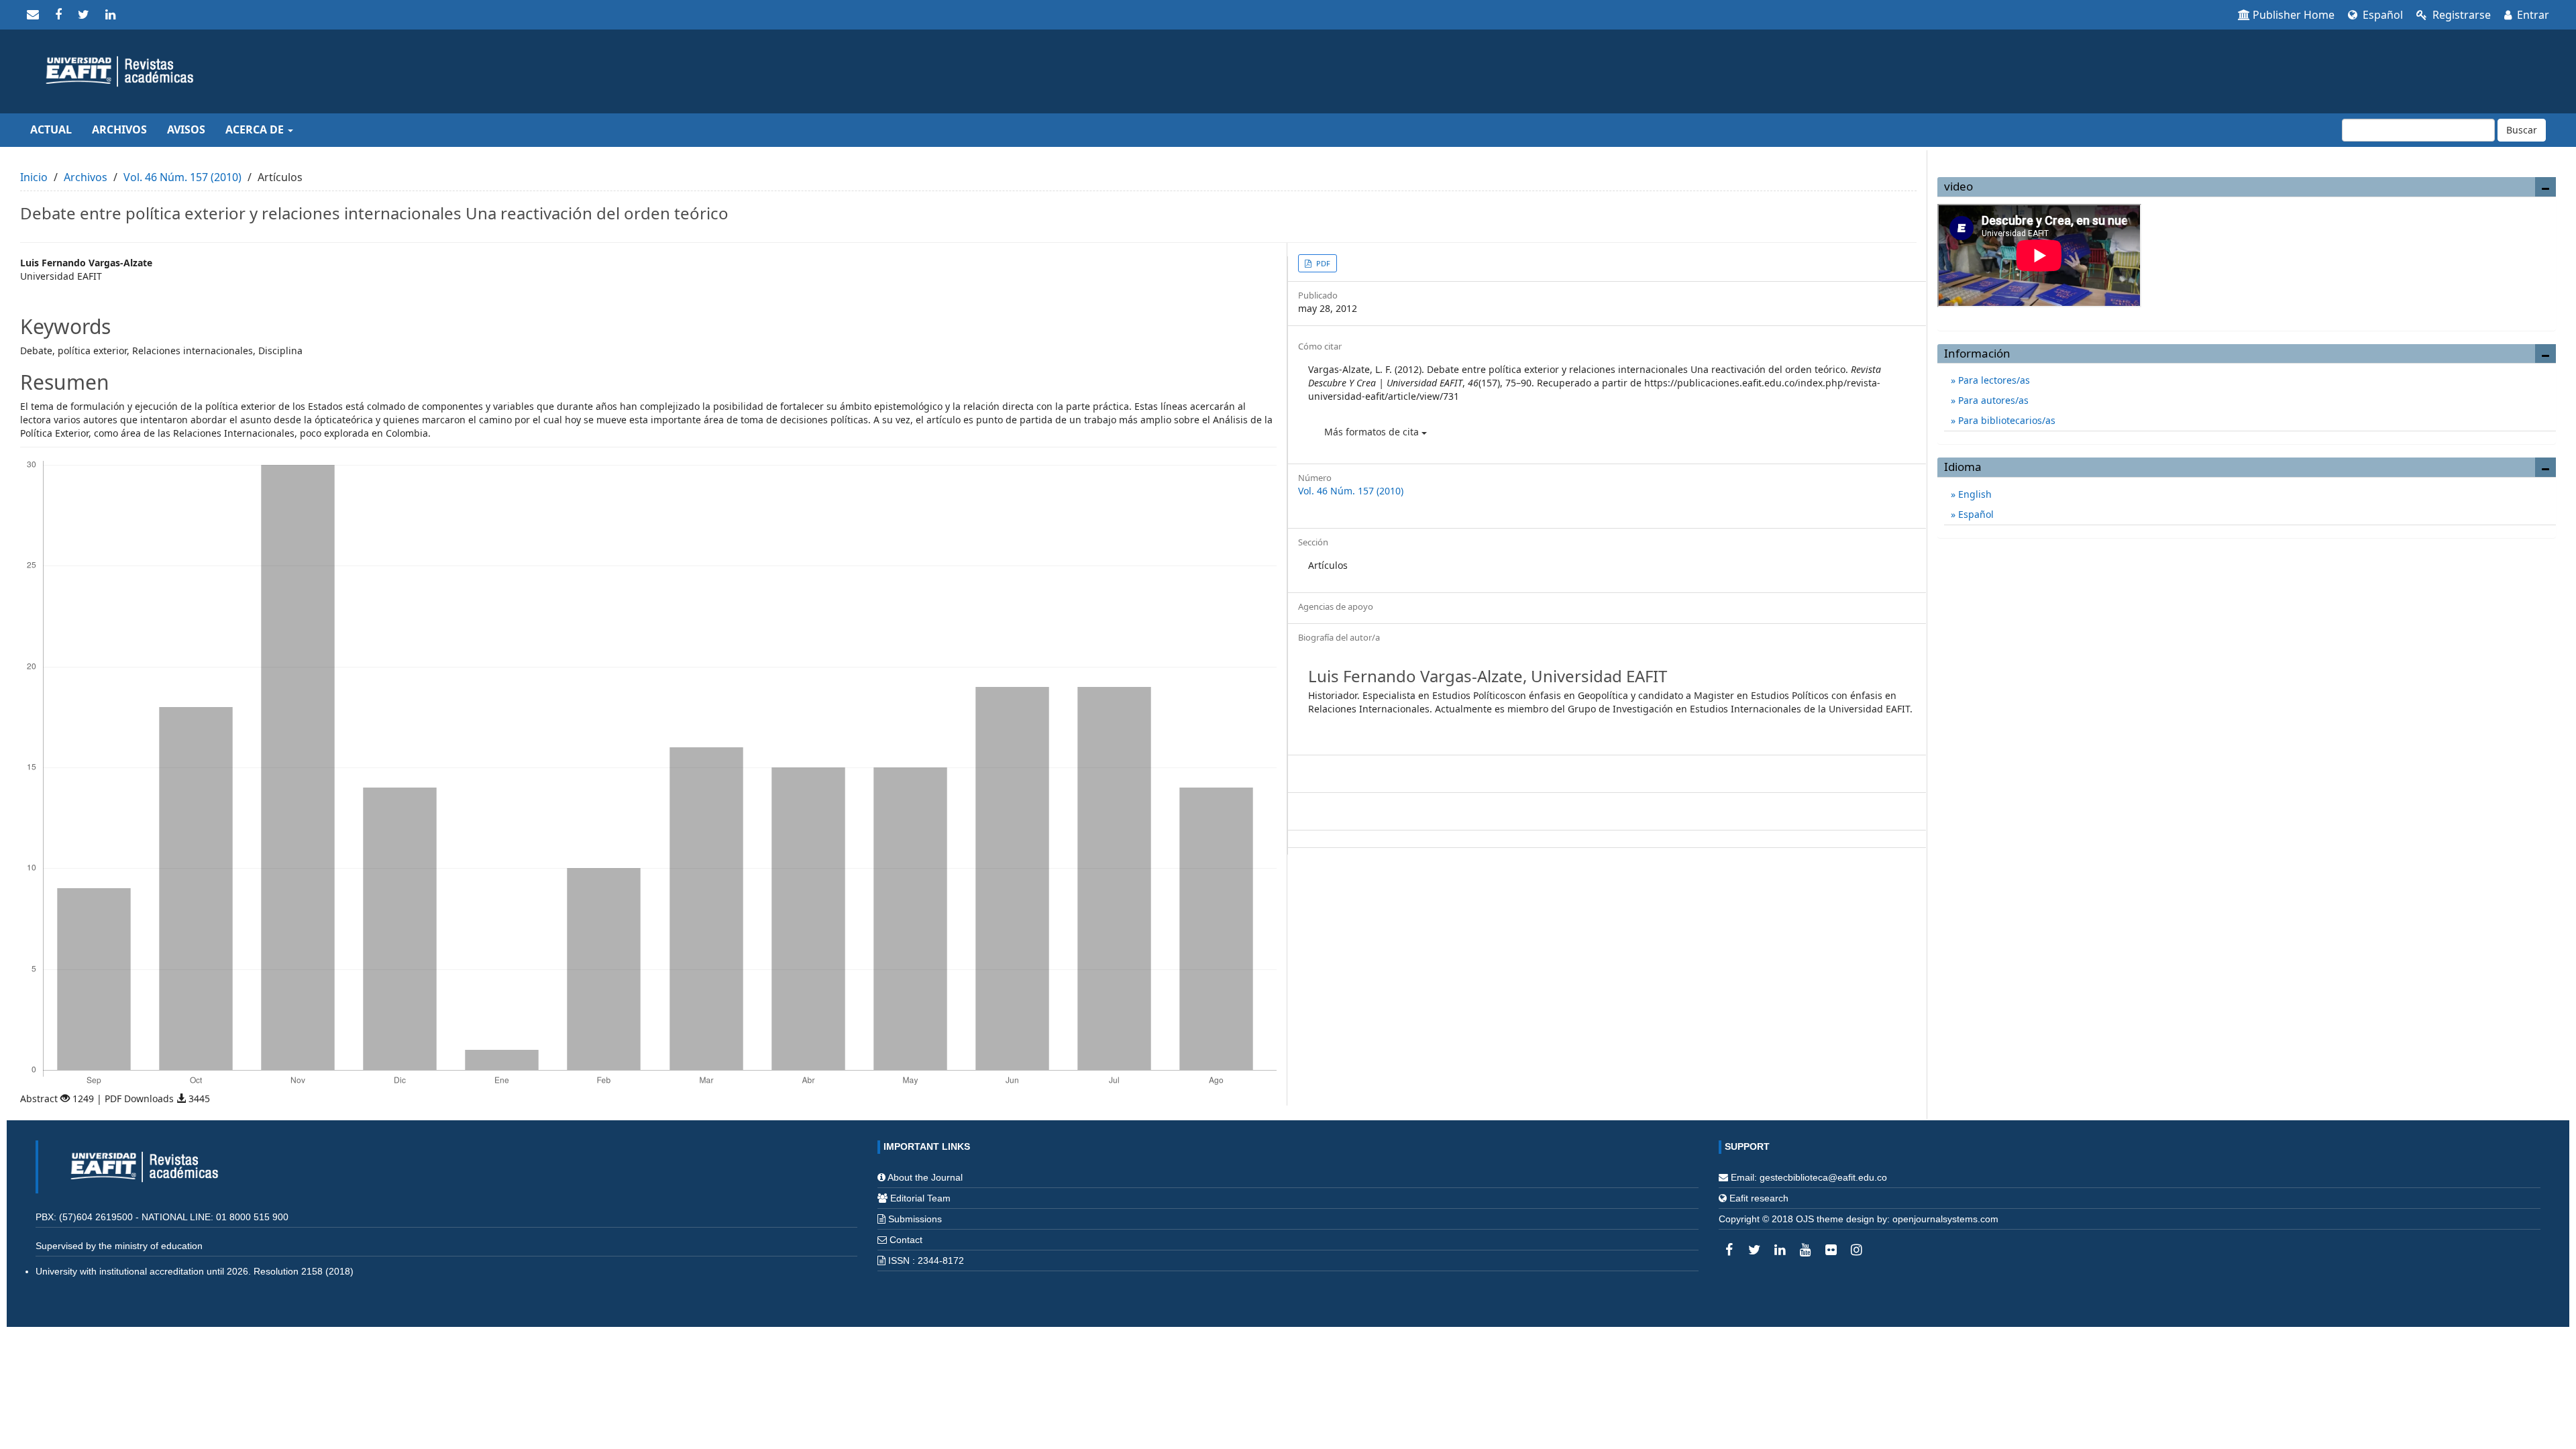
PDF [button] (1322, 263)
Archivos (119, 129)
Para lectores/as (1993, 380)
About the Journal (925, 1177)
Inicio (34, 177)
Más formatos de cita (1373, 432)
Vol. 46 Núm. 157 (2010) (182, 177)
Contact (906, 1240)
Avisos (186, 129)
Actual (51, 129)
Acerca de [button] (256, 129)
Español (2381, 15)
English (1974, 494)
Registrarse (2460, 15)
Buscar (2522, 130)
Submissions (915, 1219)
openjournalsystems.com (1945, 1219)
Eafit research (1759, 1198)
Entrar (2532, 15)
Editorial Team (920, 1198)
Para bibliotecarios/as (2005, 420)
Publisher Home (2294, 15)
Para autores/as (1992, 400)
